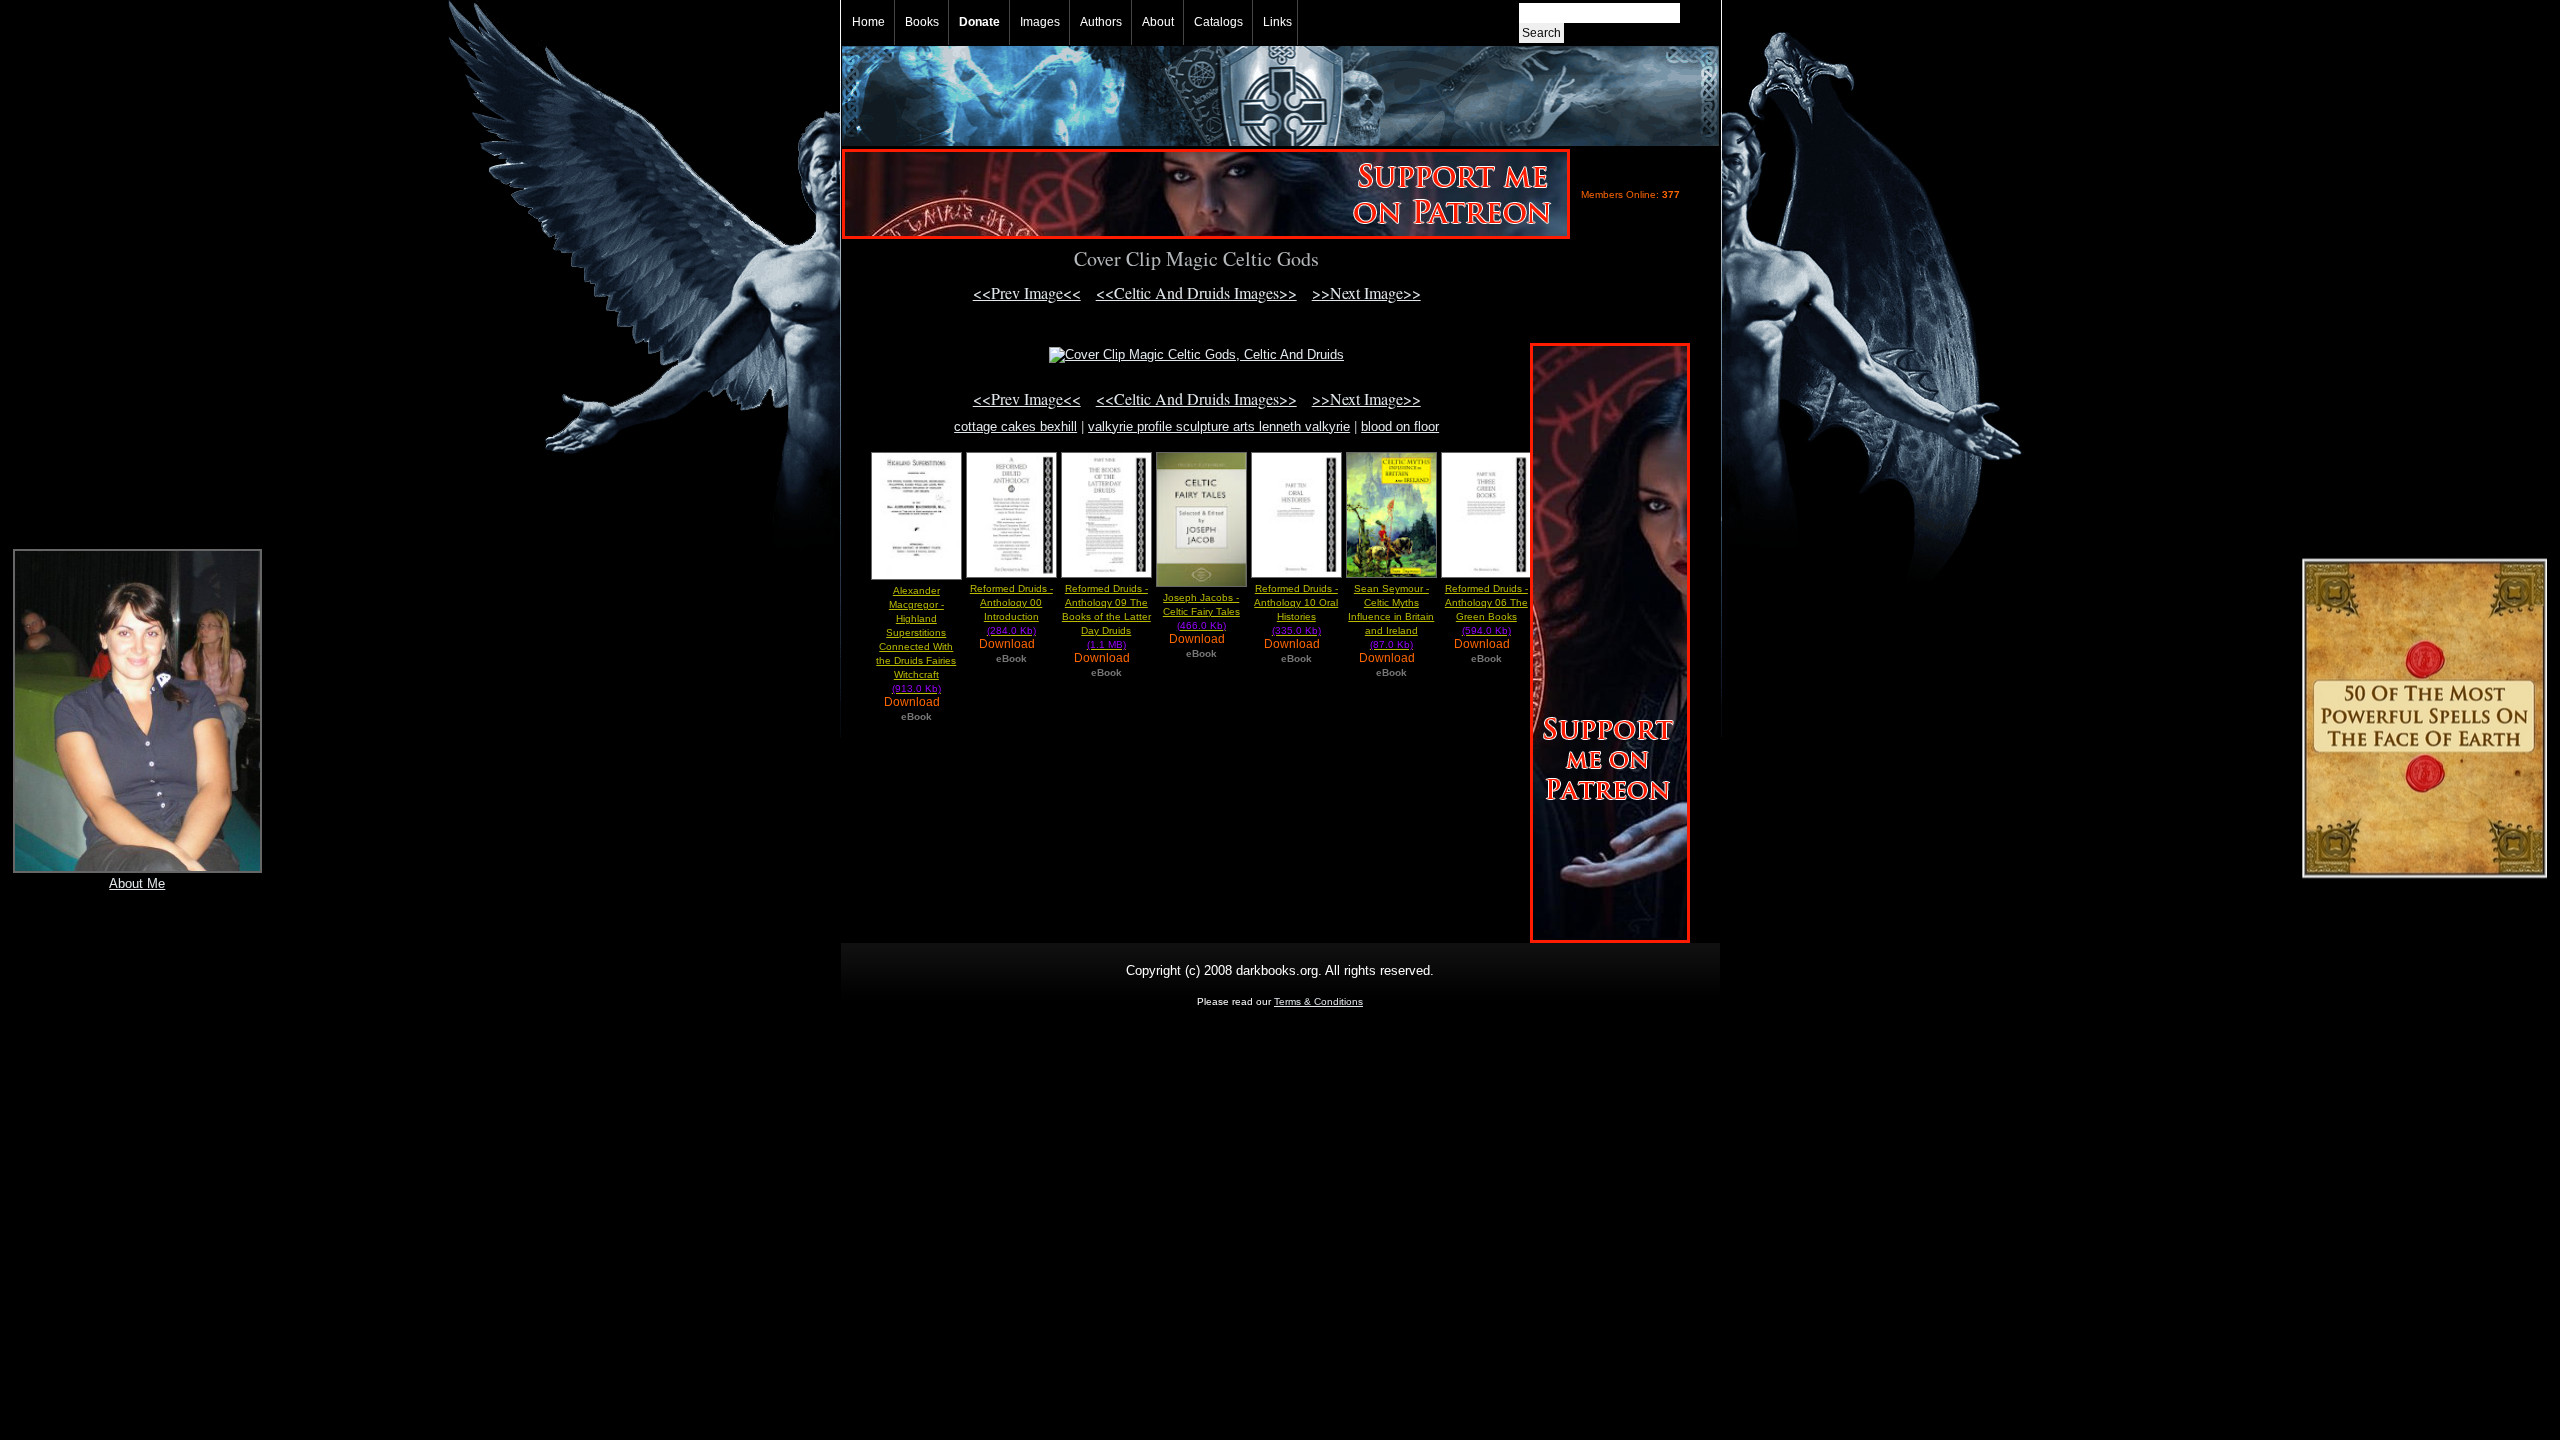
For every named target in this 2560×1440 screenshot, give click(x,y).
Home (868, 22)
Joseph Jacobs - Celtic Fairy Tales (1201, 611)
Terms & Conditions (1318, 1001)
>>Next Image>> (1366, 292)
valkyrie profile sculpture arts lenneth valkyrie (1219, 426)
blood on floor (1400, 426)
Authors (1101, 22)
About (1158, 22)
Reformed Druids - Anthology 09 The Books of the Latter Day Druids (1106, 616)
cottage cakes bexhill (1015, 426)
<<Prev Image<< (1027, 292)
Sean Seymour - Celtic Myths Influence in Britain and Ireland (1391, 616)
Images (1040, 22)
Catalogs (1218, 22)
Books (922, 22)
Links (1277, 22)
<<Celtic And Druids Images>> (1196, 292)
